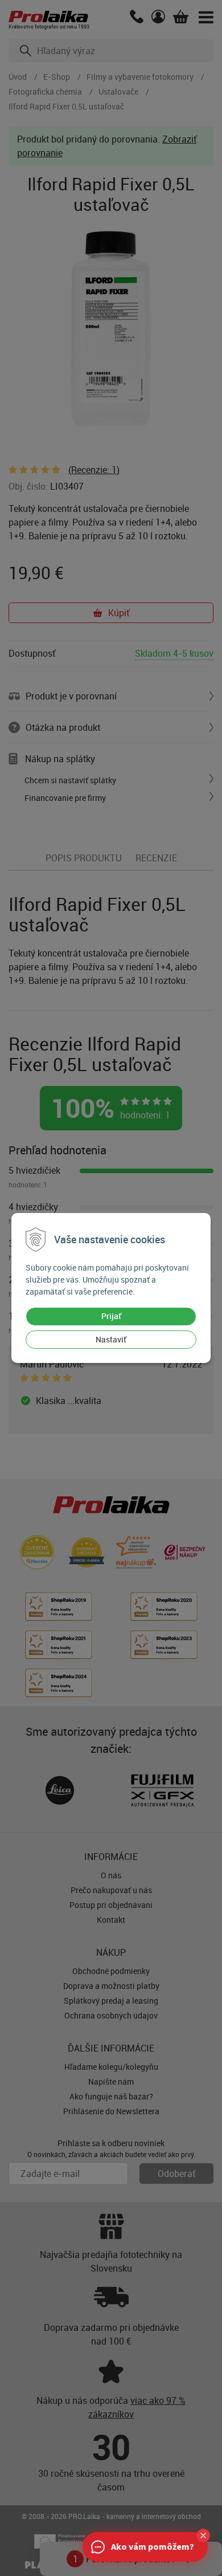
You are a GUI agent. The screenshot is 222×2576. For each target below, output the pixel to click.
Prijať (111, 1316)
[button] (203, 2536)
